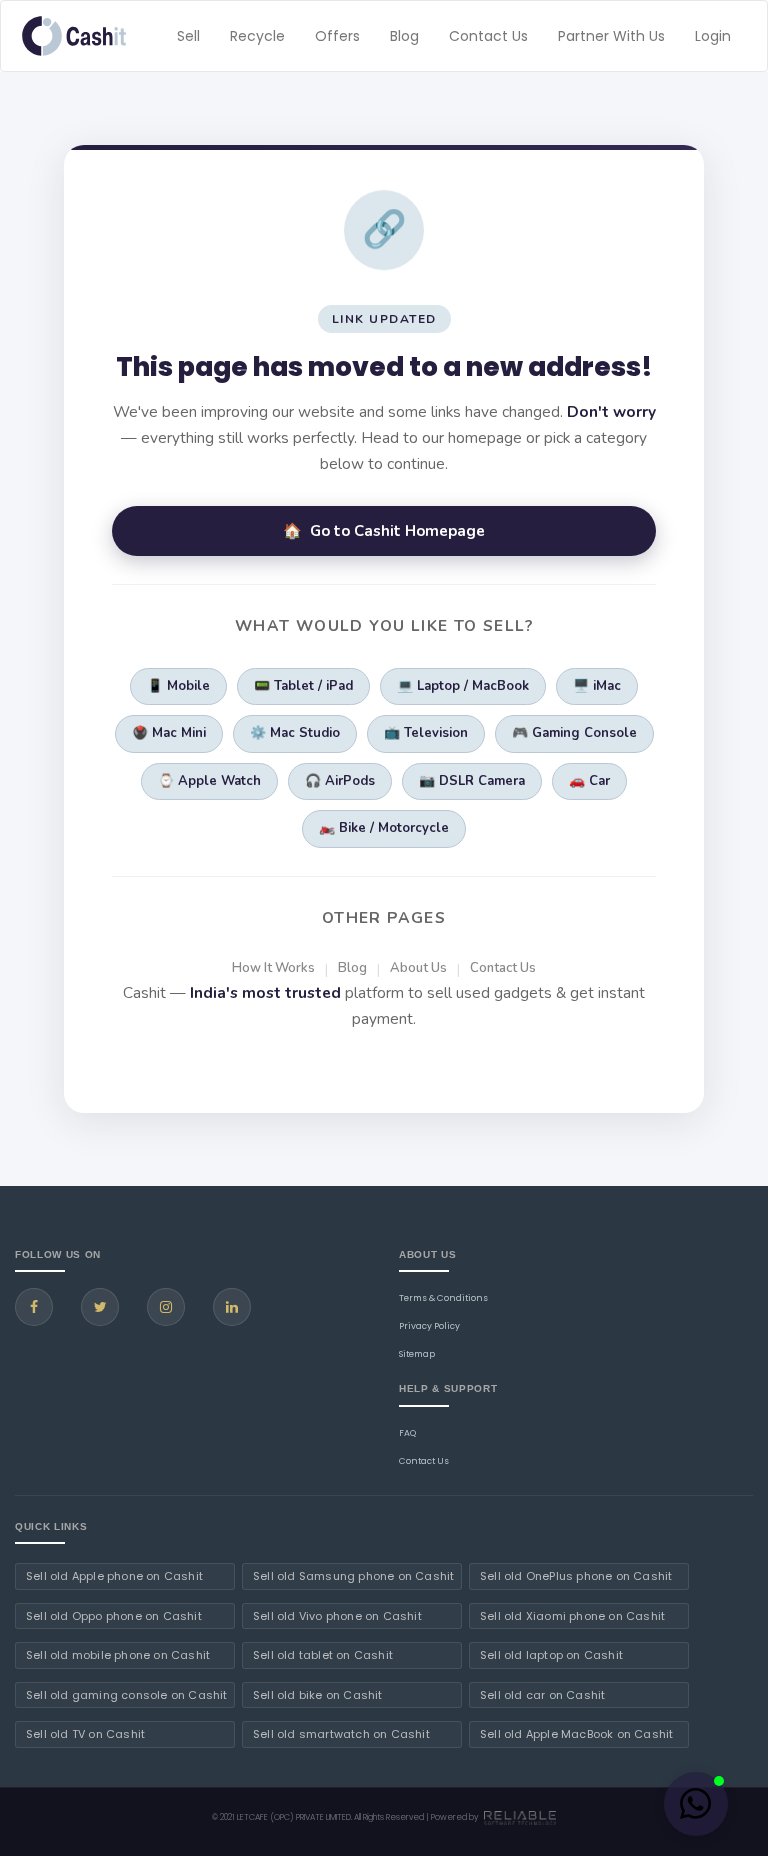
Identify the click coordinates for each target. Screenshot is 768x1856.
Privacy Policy (429, 1326)
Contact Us (488, 36)
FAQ (407, 1433)
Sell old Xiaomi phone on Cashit (572, 1616)
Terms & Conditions (443, 1298)
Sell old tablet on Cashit (323, 1655)
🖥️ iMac (597, 686)
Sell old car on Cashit (542, 1695)
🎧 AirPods (340, 781)
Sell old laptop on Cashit (551, 1655)
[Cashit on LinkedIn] (232, 1307)
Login (713, 36)
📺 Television (426, 733)
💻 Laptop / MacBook (463, 686)
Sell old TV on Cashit (85, 1734)
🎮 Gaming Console (574, 733)
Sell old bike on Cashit (318, 1695)
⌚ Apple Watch (209, 781)
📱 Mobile (178, 686)
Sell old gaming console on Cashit (127, 1695)
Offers (337, 36)
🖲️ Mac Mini (169, 733)
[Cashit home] (74, 36)
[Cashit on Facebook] (34, 1307)
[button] (696, 1804)
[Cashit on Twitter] (100, 1307)
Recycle (257, 36)
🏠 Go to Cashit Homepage (384, 531)
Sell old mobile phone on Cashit (118, 1655)
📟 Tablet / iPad (303, 686)
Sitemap (417, 1354)
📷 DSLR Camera (472, 781)
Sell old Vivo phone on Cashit (337, 1616)
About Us (418, 968)
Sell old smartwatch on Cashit (341, 1734)
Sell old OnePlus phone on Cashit (576, 1576)
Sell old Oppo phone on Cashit (114, 1616)
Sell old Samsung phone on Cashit (353, 1576)
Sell (188, 36)
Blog (404, 36)
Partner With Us (611, 36)
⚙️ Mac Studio (295, 733)
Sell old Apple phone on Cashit (114, 1576)
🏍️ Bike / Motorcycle (384, 828)
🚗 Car (589, 781)
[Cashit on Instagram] (166, 1307)
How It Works (273, 968)
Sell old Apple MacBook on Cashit (576, 1734)
